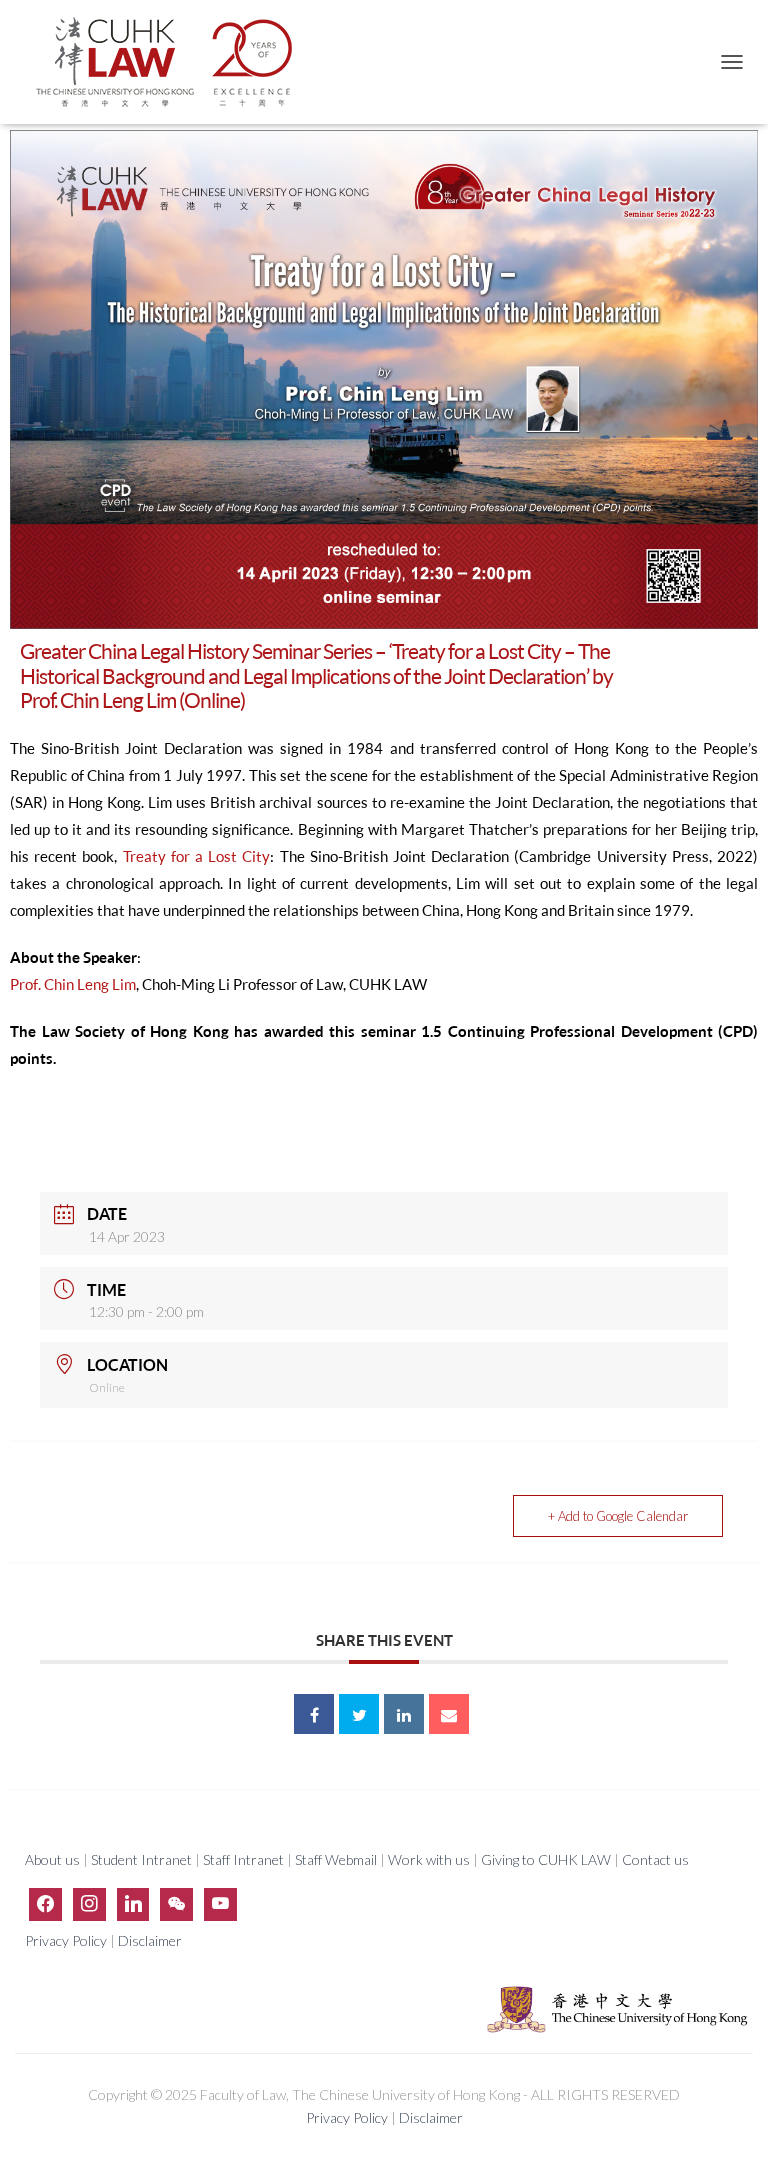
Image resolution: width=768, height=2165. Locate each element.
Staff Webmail (336, 1859)
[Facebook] (45, 1903)
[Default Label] (133, 1903)
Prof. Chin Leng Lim (73, 984)
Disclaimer (150, 1940)
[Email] (449, 1714)
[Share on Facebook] (314, 1714)
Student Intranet (141, 1859)
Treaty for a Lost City (197, 856)
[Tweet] (359, 1714)
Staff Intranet (243, 1859)
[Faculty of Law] (172, 62)
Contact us (655, 1859)
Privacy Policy (67, 1940)
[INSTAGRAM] (89, 1903)
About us (54, 1859)
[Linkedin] (404, 1714)
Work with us (429, 1859)
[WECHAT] (176, 1903)
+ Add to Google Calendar (618, 1516)
